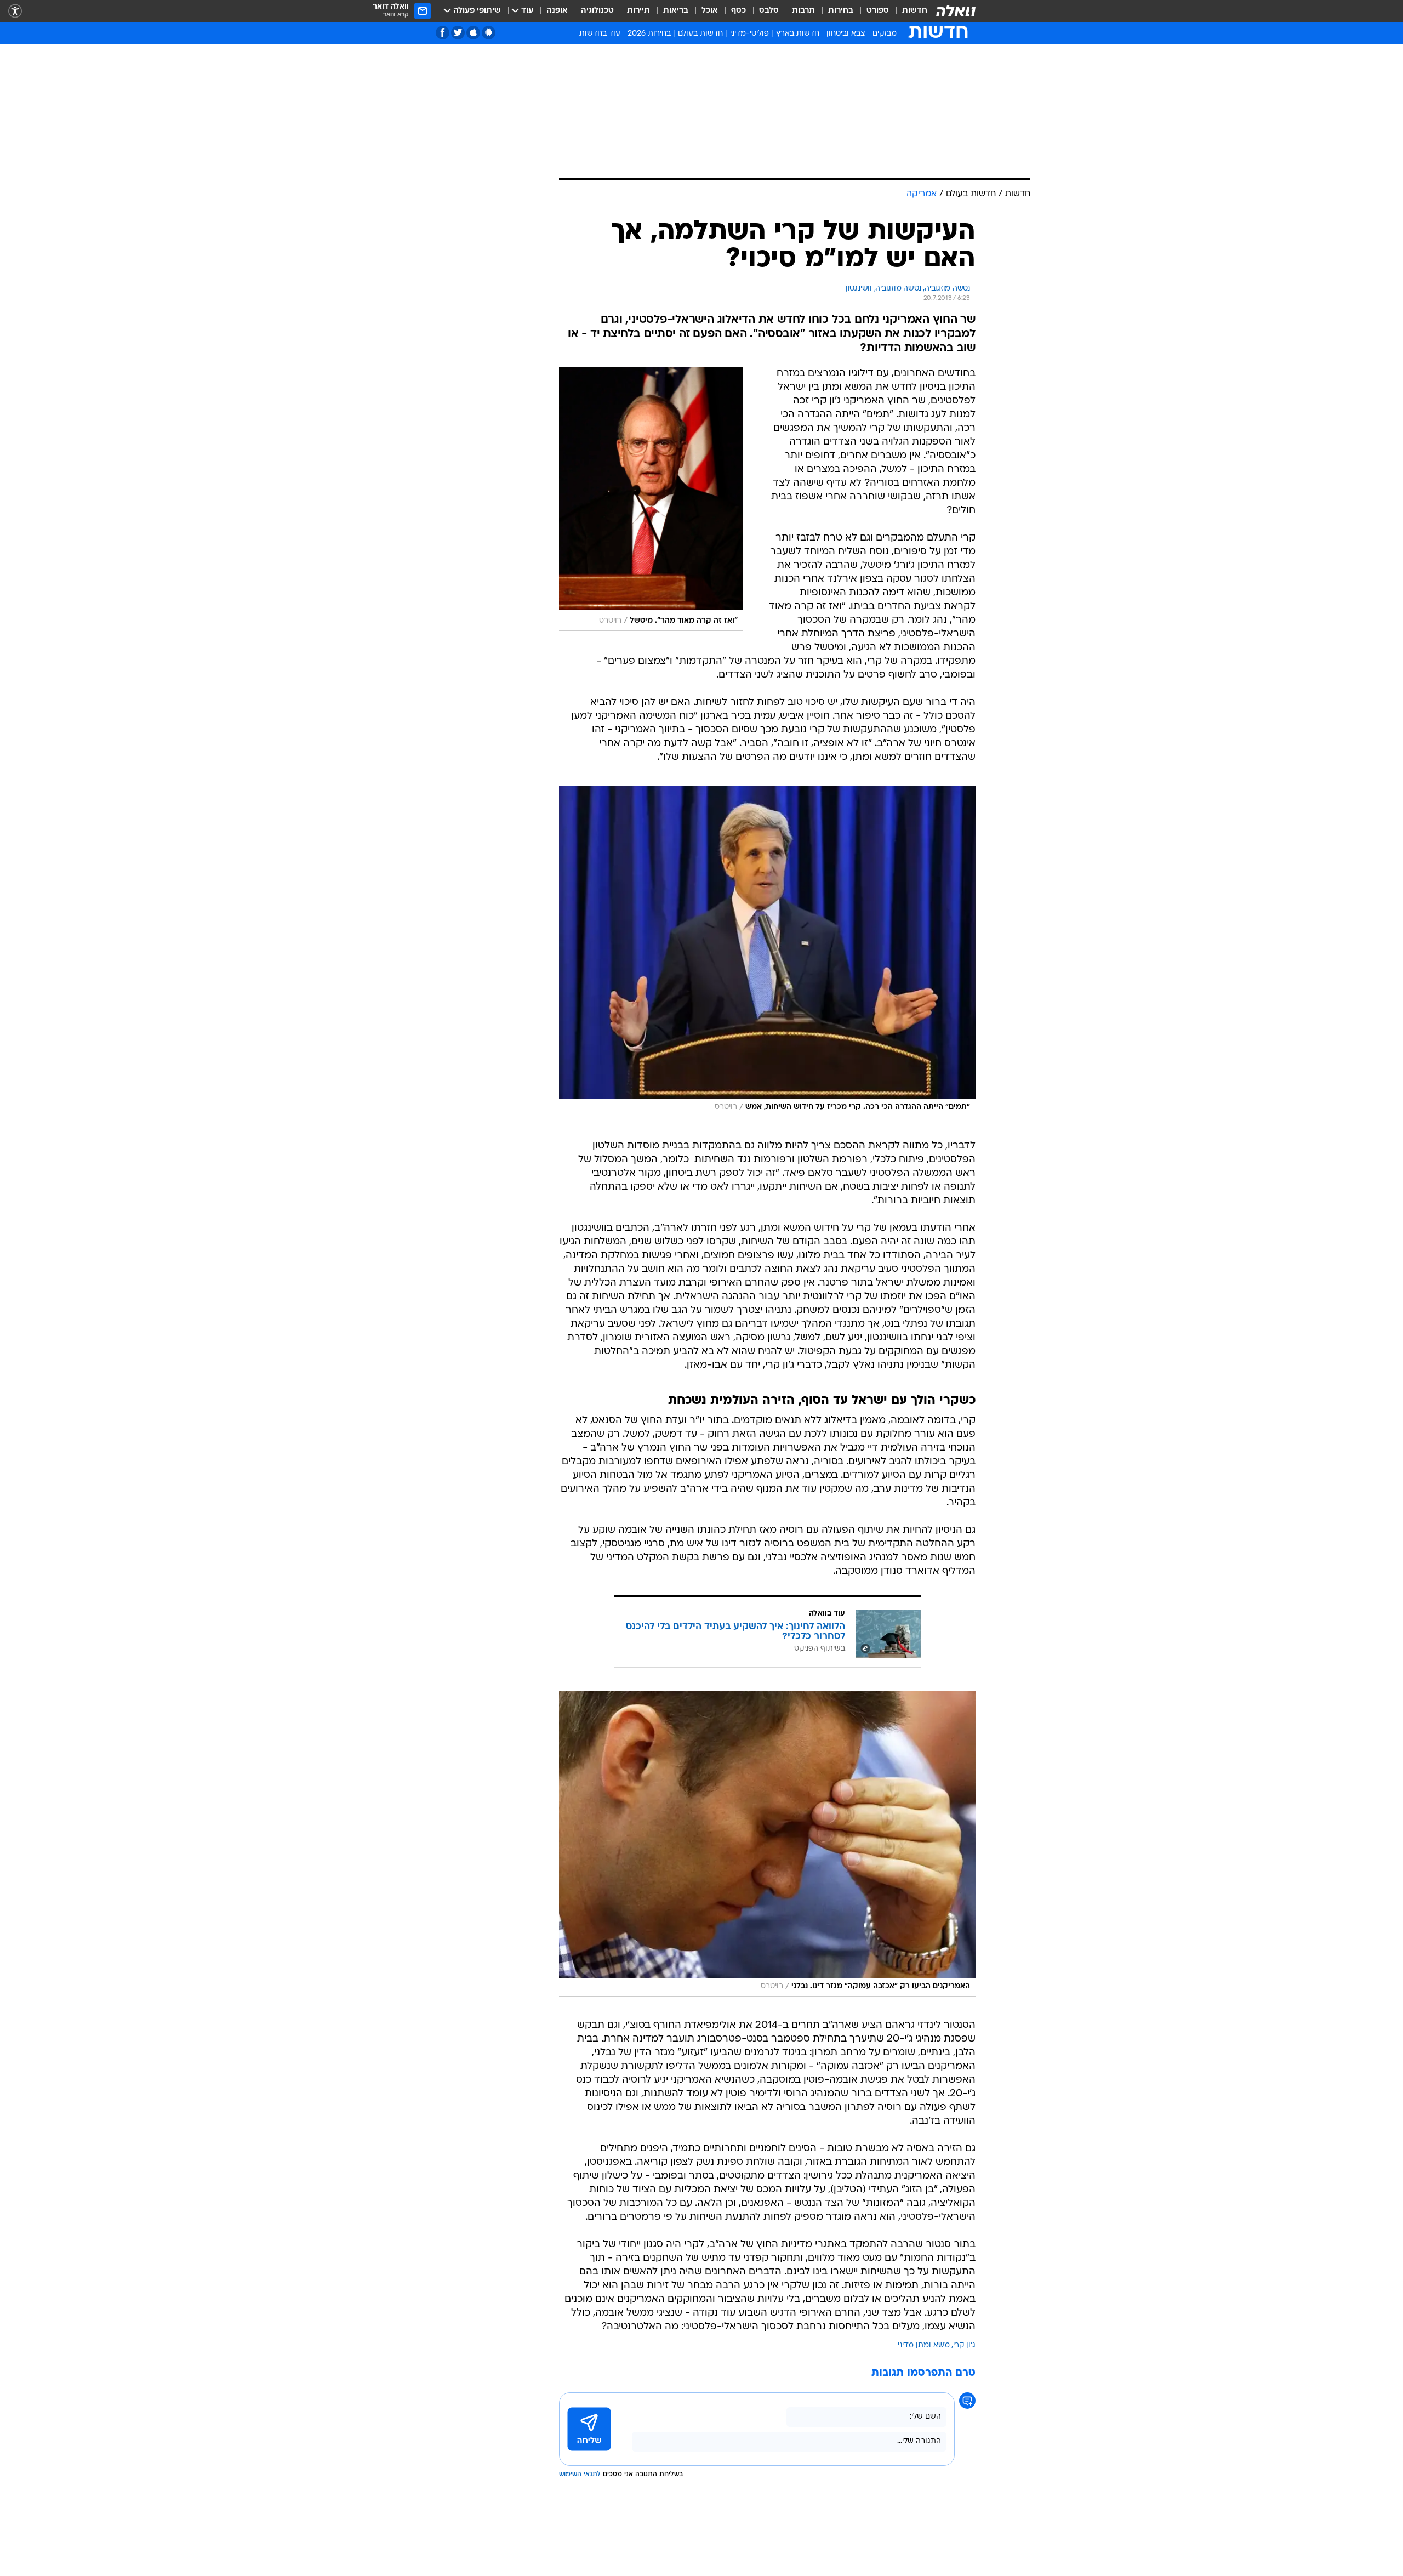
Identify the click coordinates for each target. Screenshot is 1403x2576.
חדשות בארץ (798, 34)
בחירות (841, 11)
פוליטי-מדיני (749, 34)
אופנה (557, 11)
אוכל (710, 11)
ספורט (878, 11)
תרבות (803, 11)
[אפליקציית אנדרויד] (489, 33)
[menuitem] (908, 11)
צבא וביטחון (846, 34)
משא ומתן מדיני (924, 2345)
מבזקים (885, 34)
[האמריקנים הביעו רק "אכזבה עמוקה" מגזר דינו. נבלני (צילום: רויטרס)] (767, 1844)
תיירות (638, 11)
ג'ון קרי (964, 2345)
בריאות (676, 11)
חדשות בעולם (700, 34)
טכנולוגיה (597, 11)
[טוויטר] (458, 33)
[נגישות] (15, 11)
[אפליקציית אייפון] (473, 33)
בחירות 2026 (649, 34)
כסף (738, 11)
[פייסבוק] (443, 33)
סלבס (769, 11)
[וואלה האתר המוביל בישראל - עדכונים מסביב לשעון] (956, 11)
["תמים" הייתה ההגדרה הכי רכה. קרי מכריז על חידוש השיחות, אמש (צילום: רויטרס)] (767, 952)
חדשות (915, 11)
